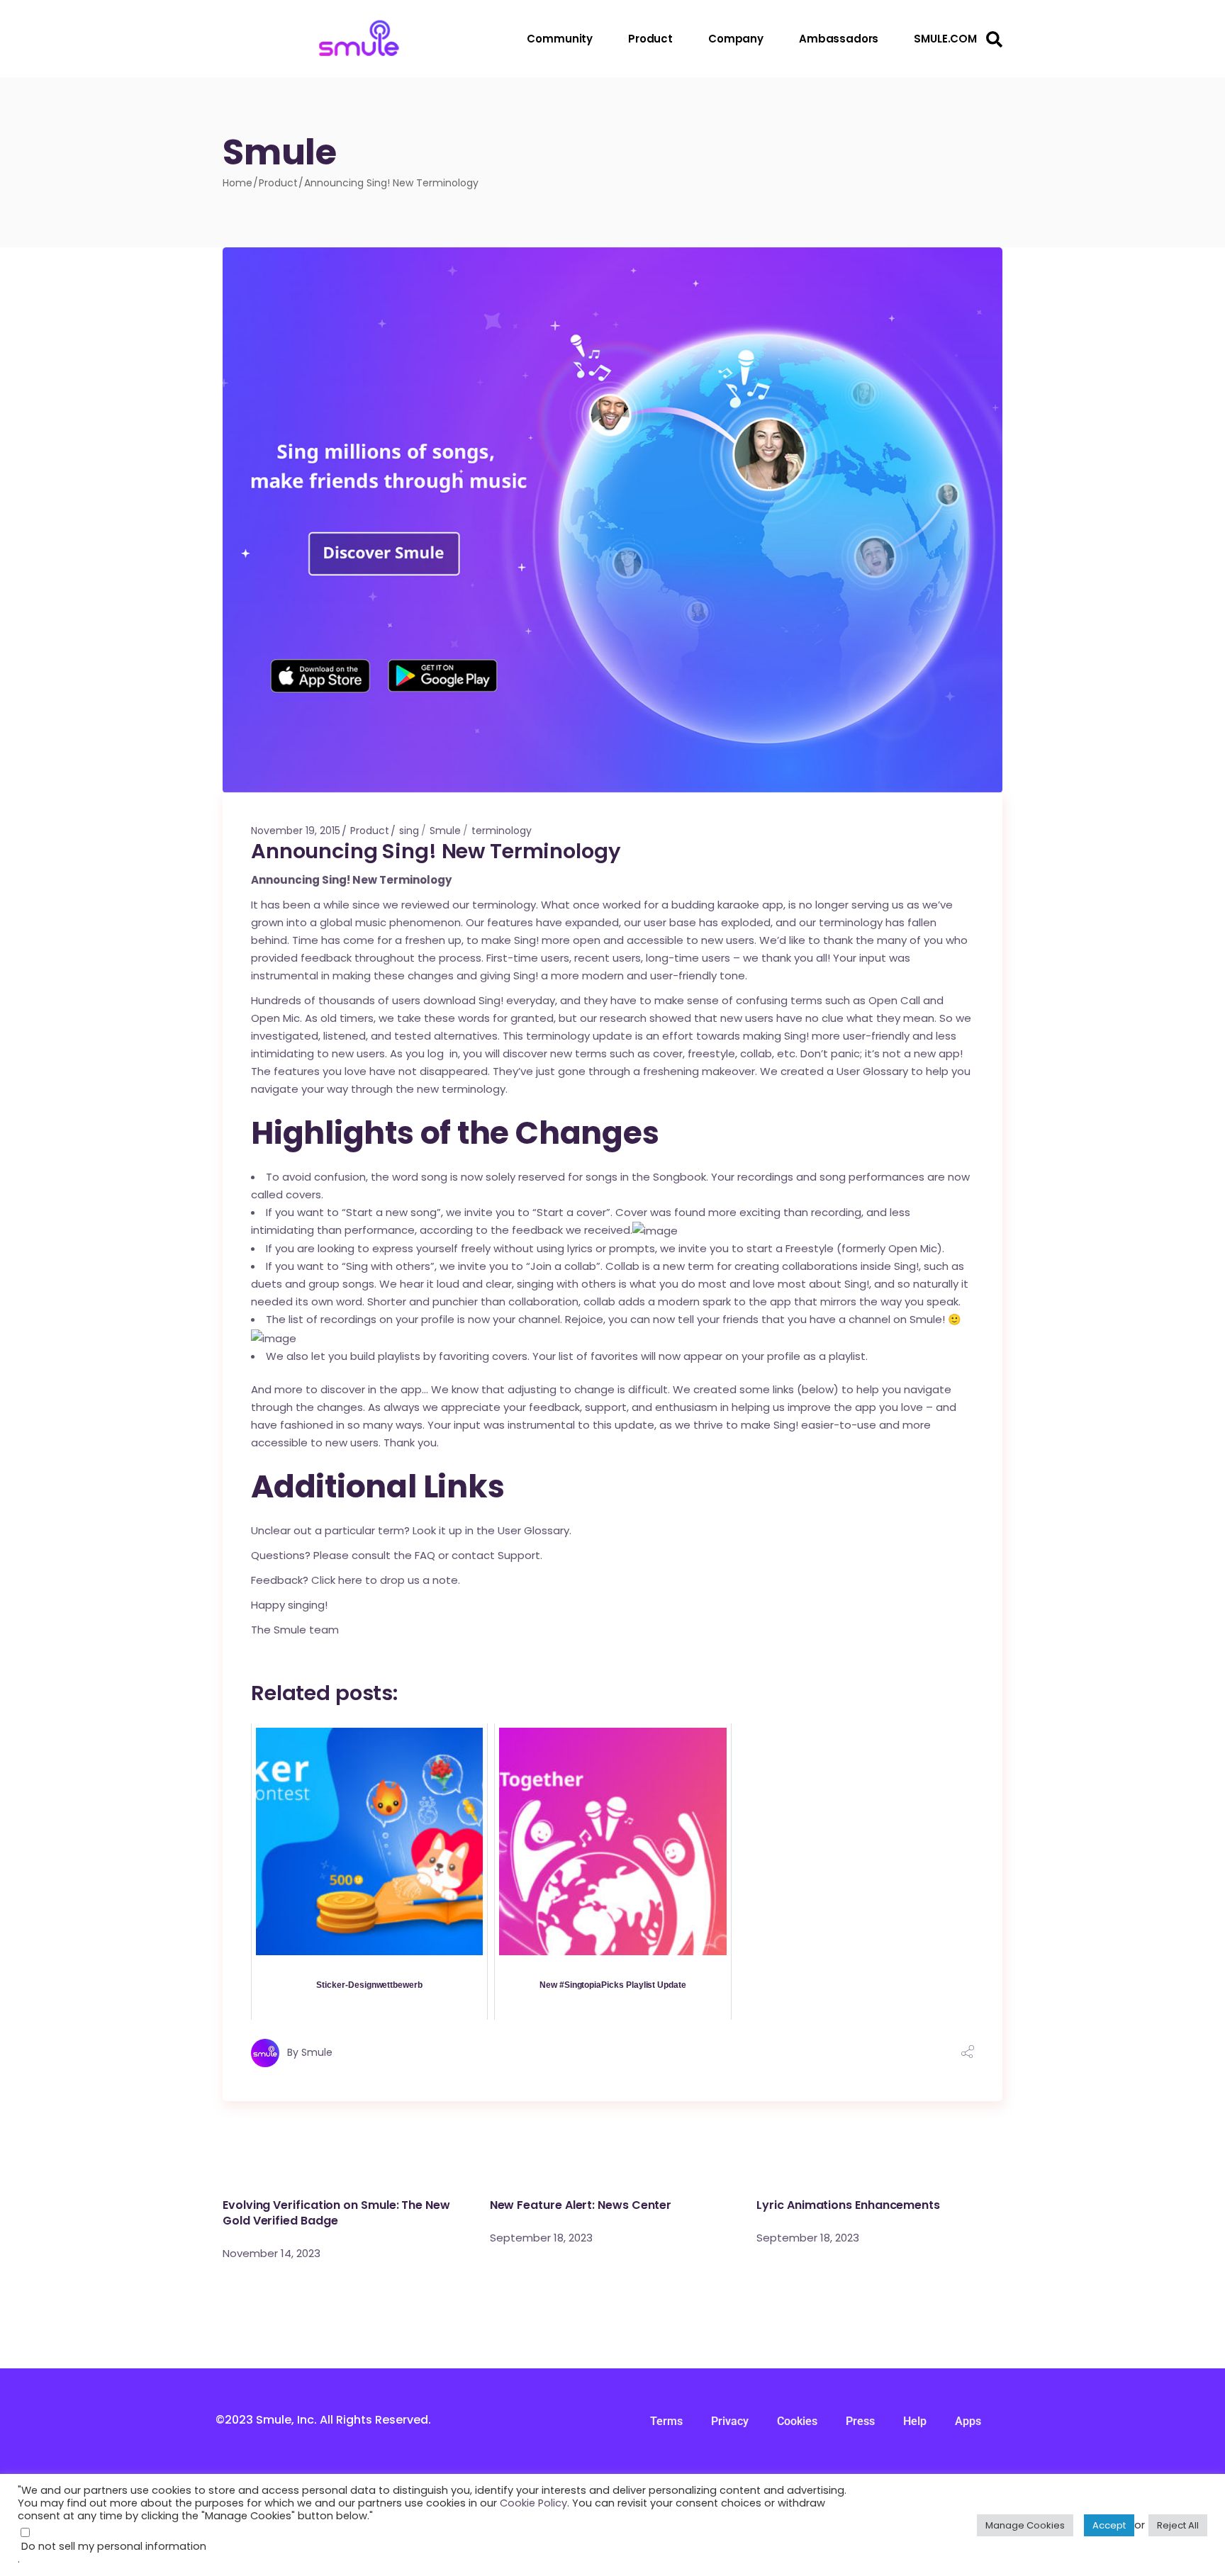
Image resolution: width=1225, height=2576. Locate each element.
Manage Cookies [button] (1025, 2525)
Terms (666, 2421)
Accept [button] (1109, 2525)
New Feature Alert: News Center (581, 2205)
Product (278, 183)
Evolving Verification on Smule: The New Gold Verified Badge (336, 2213)
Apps (968, 2421)
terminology (502, 831)
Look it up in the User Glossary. (492, 1530)
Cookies (797, 2421)
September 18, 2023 (541, 2238)
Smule (445, 831)
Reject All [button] (1178, 2525)
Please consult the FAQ (374, 1555)
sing (409, 831)
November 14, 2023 (272, 2253)
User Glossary (872, 1071)
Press (860, 2421)
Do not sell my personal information (114, 2546)
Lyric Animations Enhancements (848, 2205)
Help (915, 2421)
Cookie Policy (533, 2503)
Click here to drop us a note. (384, 1580)
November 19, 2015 (296, 831)
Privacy (730, 2421)
